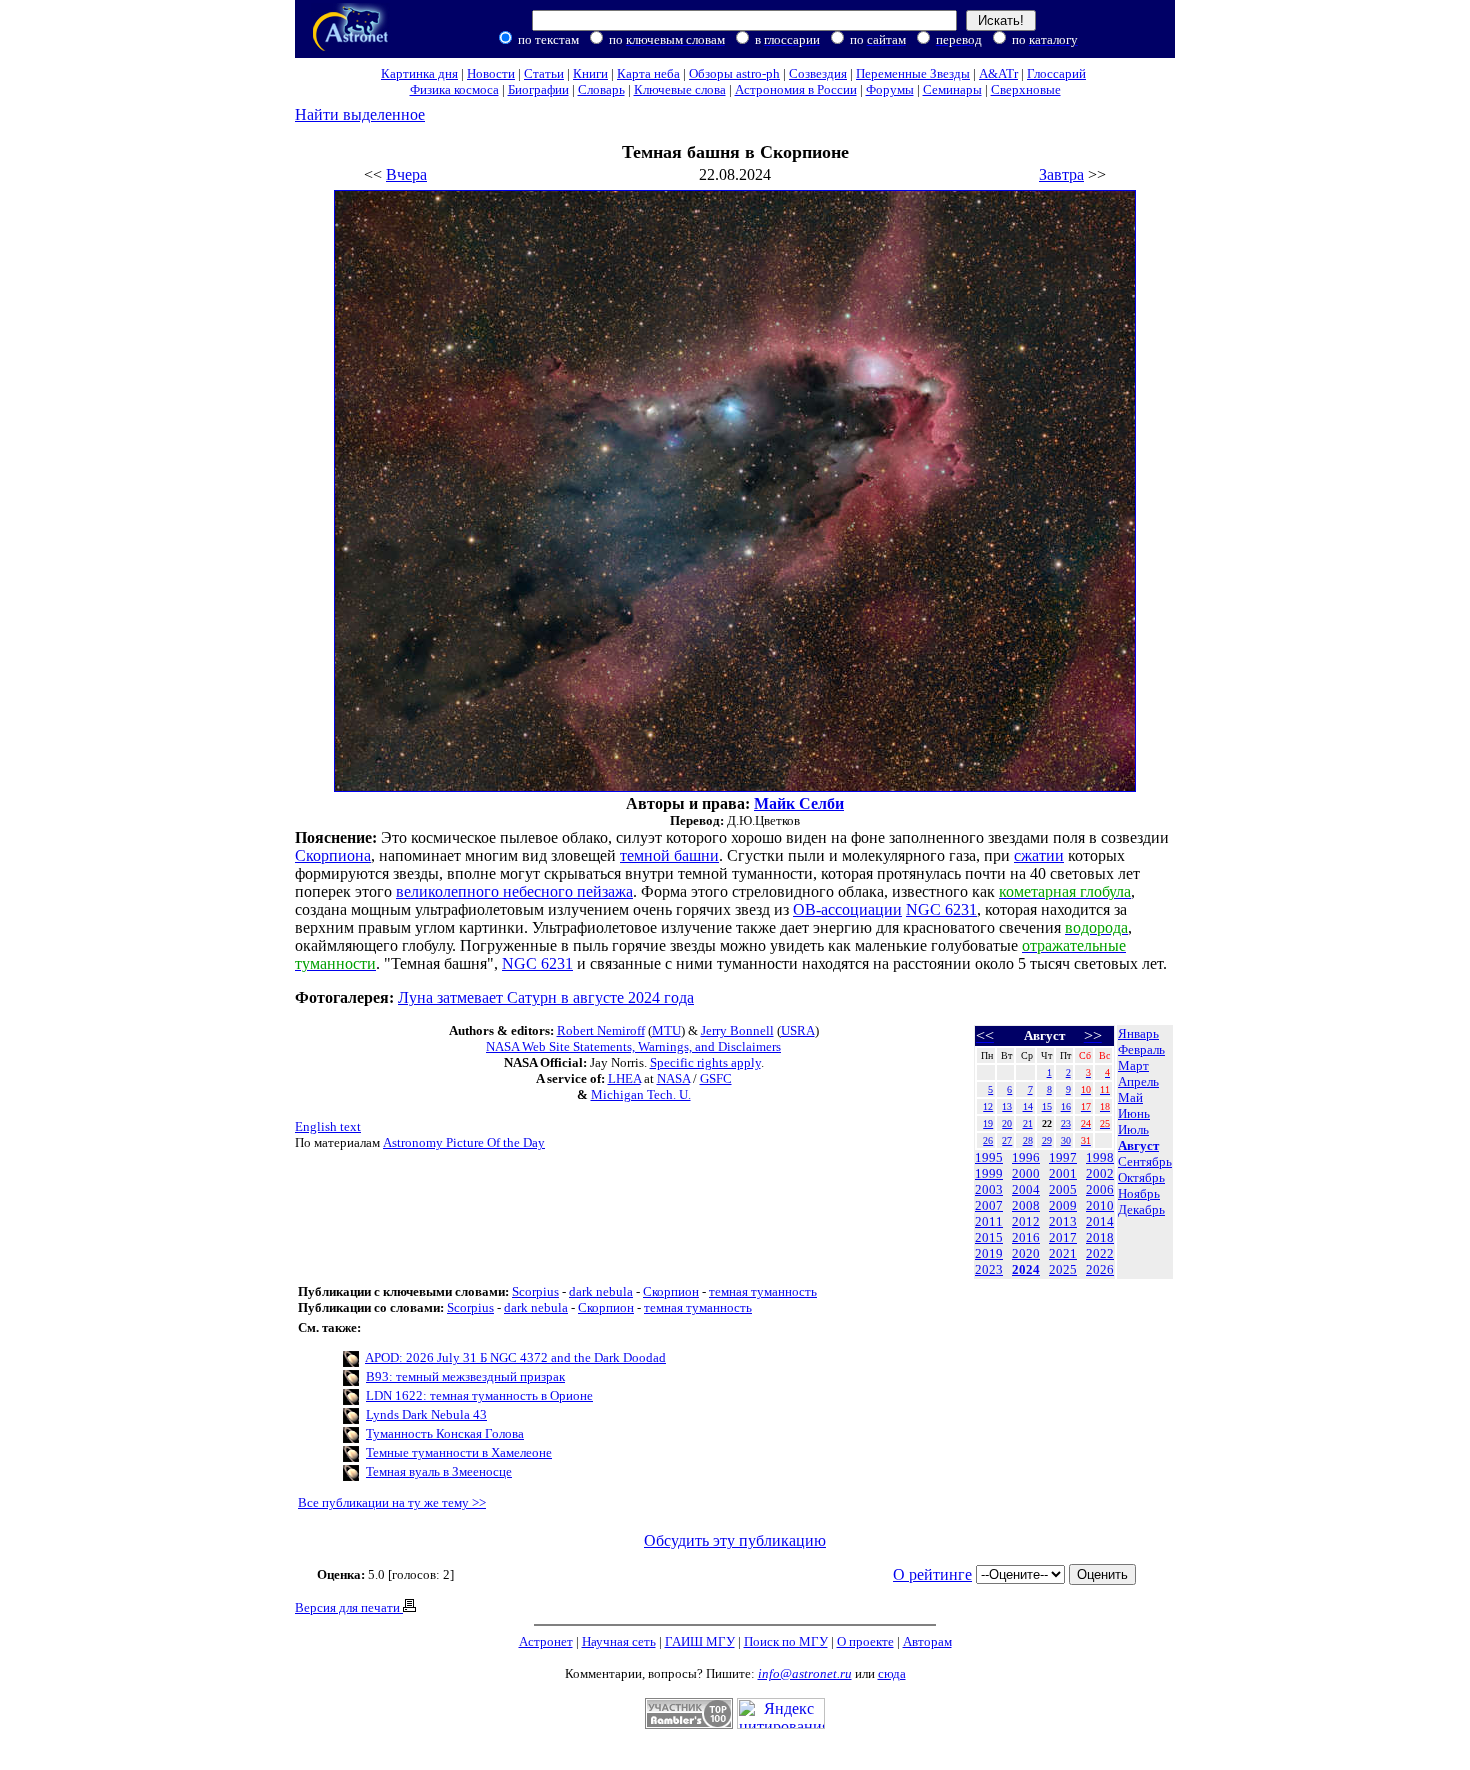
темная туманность (763, 1291)
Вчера (406, 174)
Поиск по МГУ (786, 1641)
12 (988, 1106)
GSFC (716, 1078)
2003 (989, 1189)
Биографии (538, 89)
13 (1007, 1106)
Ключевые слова (680, 89)
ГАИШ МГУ (700, 1641)
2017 (1063, 1237)
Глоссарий (1056, 73)
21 (1028, 1123)
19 (988, 1123)
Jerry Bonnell (737, 1030)
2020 (1026, 1253)
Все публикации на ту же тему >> (392, 1502)
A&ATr (998, 73)
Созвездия (818, 73)
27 (1007, 1140)
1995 (989, 1157)
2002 (1100, 1173)
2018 (1100, 1237)
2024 (1026, 1269)
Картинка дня (419, 73)
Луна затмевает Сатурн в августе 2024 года (546, 997)
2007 (989, 1205)
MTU (666, 1030)
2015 (989, 1237)
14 (1028, 1106)
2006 (1100, 1189)
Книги (590, 73)
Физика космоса (454, 89)
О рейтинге (932, 1574)
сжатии (1039, 855)
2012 (1026, 1221)
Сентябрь (1145, 1161)
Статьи (544, 73)
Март (1133, 1065)
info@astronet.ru (805, 1673)
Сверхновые (1026, 89)
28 (1028, 1140)
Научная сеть (619, 1641)
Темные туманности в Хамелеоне (459, 1452)
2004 (1026, 1189)
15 (1047, 1106)
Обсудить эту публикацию (735, 1540)
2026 (1100, 1269)
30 (1066, 1140)
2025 (1063, 1269)
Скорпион (671, 1291)
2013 (1063, 1221)
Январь (1138, 1033)
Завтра (1061, 174)
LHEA (624, 1078)
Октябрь (1141, 1177)
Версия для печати (349, 1607)
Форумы (890, 89)
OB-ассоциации (847, 909)
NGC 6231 (941, 909)
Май (1130, 1097)
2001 (1063, 1173)
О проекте (865, 1641)
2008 (1026, 1205)
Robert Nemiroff (601, 1030)
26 (988, 1140)
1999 (989, 1173)
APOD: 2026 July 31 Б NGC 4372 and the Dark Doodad (515, 1357)
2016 (1026, 1237)
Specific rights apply (705, 1062)
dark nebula (601, 1291)
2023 (989, 1269)
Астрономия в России (796, 89)
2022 (1100, 1253)
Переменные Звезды (913, 73)
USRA (798, 1030)
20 (1007, 1123)
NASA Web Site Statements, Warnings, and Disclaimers (633, 1046)
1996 (1026, 1157)
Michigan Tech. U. (641, 1094)
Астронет (546, 1641)
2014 (1100, 1221)
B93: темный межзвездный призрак (465, 1376)
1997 (1063, 1157)
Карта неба (648, 73)
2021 (1063, 1253)
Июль (1133, 1129)
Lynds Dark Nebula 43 (426, 1414)
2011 (989, 1221)
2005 (1063, 1189)
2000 (1026, 1173)
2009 (1063, 1205)
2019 (989, 1253)
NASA (673, 1078)
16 (1066, 1106)
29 (1047, 1140)
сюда (892, 1673)
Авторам (927, 1641)
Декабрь (1141, 1209)
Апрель (1138, 1081)
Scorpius (535, 1291)
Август (1138, 1145)
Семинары (952, 89)
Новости (491, 73)
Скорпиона (333, 855)
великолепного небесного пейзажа (514, 891)
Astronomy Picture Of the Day (464, 1142)
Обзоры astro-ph (734, 73)
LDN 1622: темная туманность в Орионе (479, 1395)
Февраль (1141, 1049)
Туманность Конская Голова (445, 1433)
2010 (1100, 1205)
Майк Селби (799, 803)
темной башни (669, 855)
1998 (1100, 1157)
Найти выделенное (360, 114)
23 (1066, 1123)
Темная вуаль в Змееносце (439, 1471)
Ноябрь (1139, 1193)
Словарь (601, 89)
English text (328, 1126)
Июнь (1134, 1113)
